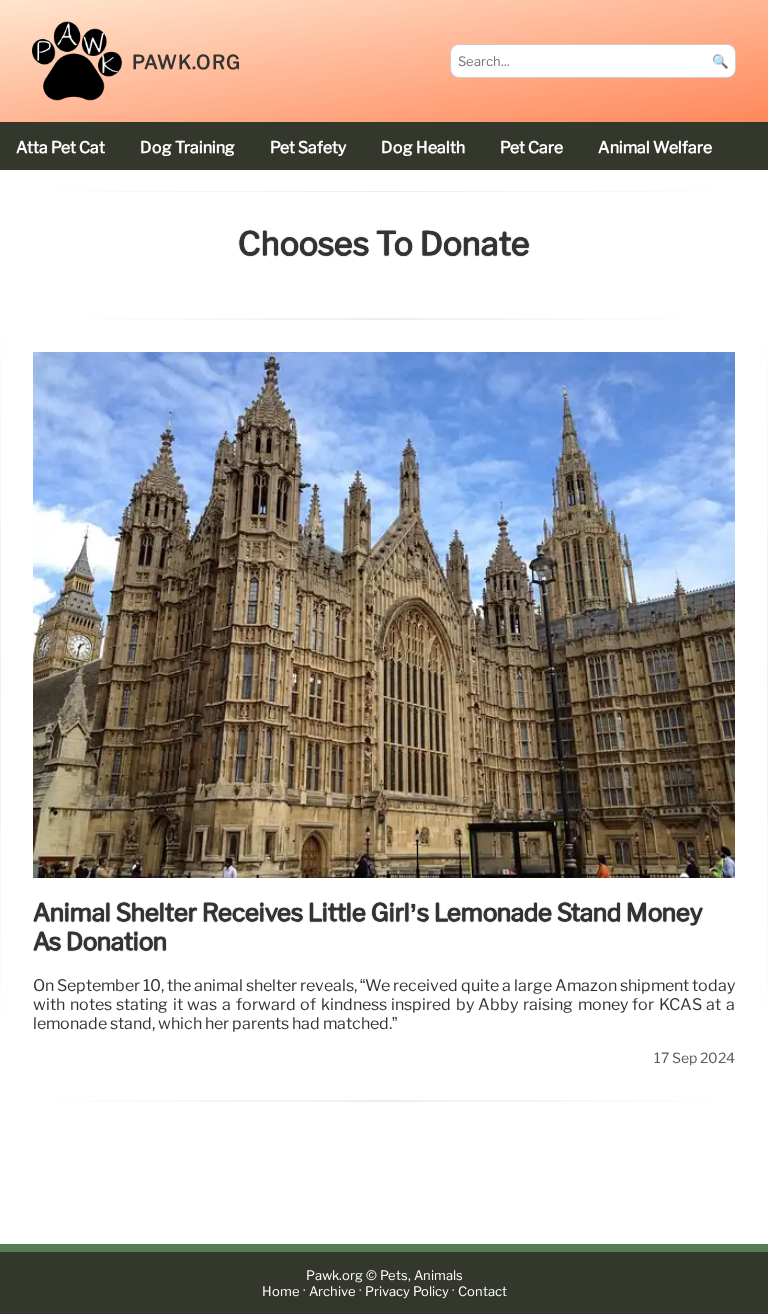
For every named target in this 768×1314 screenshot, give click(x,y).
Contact (482, 1291)
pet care (531, 147)
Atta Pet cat (60, 147)
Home (281, 1291)
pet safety (308, 147)
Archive (332, 1291)
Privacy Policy (407, 1291)
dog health (423, 147)
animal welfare (655, 147)
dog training (187, 147)
